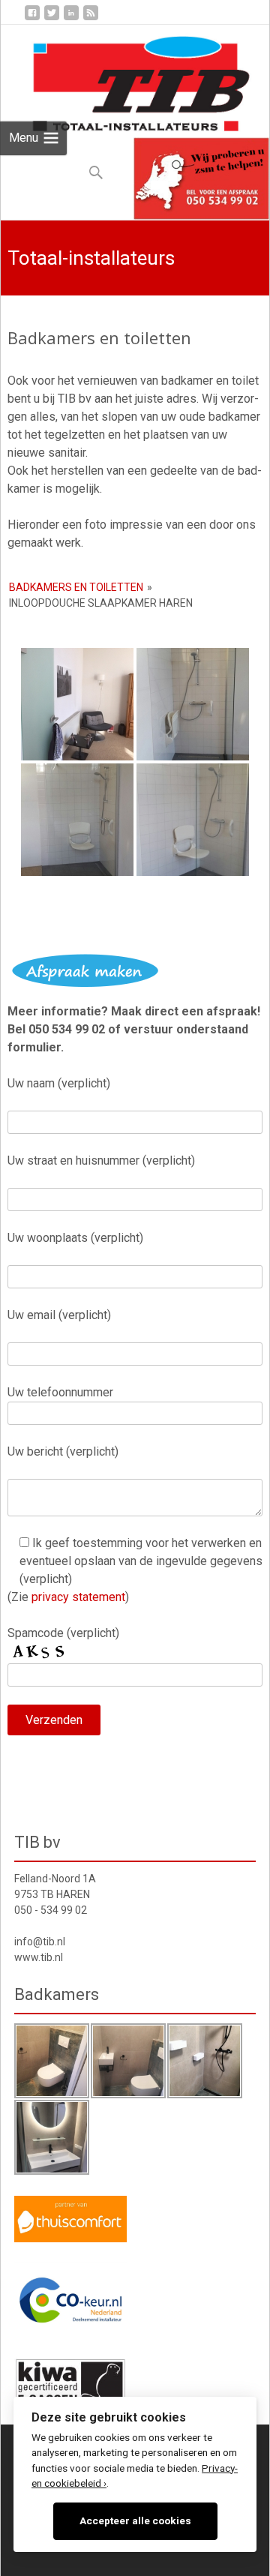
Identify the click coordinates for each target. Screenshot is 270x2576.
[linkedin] (71, 18)
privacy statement (78, 1597)
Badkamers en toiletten (76, 587)
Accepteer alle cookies (135, 2521)
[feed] (91, 18)
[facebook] (32, 18)
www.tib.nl (39, 1957)
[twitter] (52, 18)
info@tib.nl (40, 1942)
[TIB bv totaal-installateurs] (129, 81)
